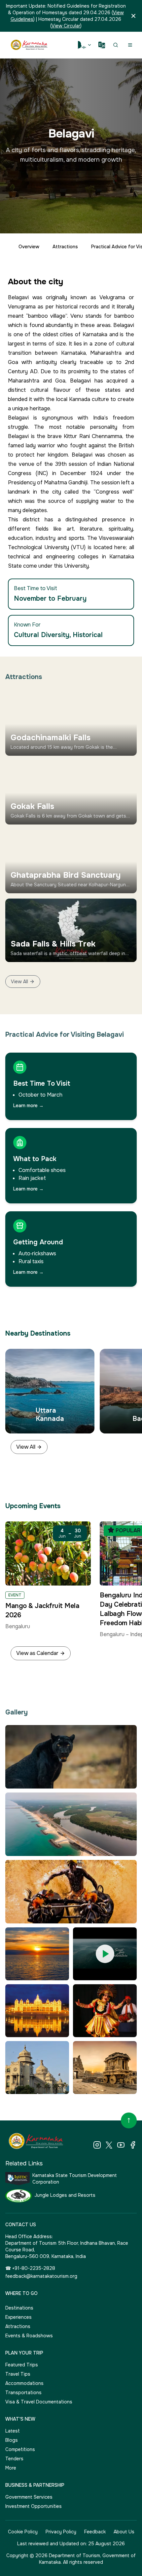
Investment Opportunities (34, 2506)
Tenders (14, 2459)
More (11, 2468)
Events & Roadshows (29, 2336)
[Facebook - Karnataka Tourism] (133, 2145)
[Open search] (116, 45)
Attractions (65, 247)
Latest (13, 2431)
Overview (29, 247)
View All (19, 982)
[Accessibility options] (85, 45)
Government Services (29, 2497)
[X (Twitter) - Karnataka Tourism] (109, 2145)
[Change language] (102, 45)
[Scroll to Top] (129, 2120)
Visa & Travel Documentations (39, 2402)
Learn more (28, 1106)
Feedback (95, 2532)
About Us (124, 2532)
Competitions (20, 2449)
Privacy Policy (61, 2532)
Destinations (19, 2308)
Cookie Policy (23, 2532)
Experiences (18, 2317)
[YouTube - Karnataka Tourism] (121, 2145)
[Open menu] (130, 45)
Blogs (12, 2440)
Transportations (23, 2393)
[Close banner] (133, 16)
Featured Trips (22, 2365)
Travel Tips (18, 2374)
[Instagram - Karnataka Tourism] (97, 2145)
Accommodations (24, 2383)
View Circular (66, 26)
